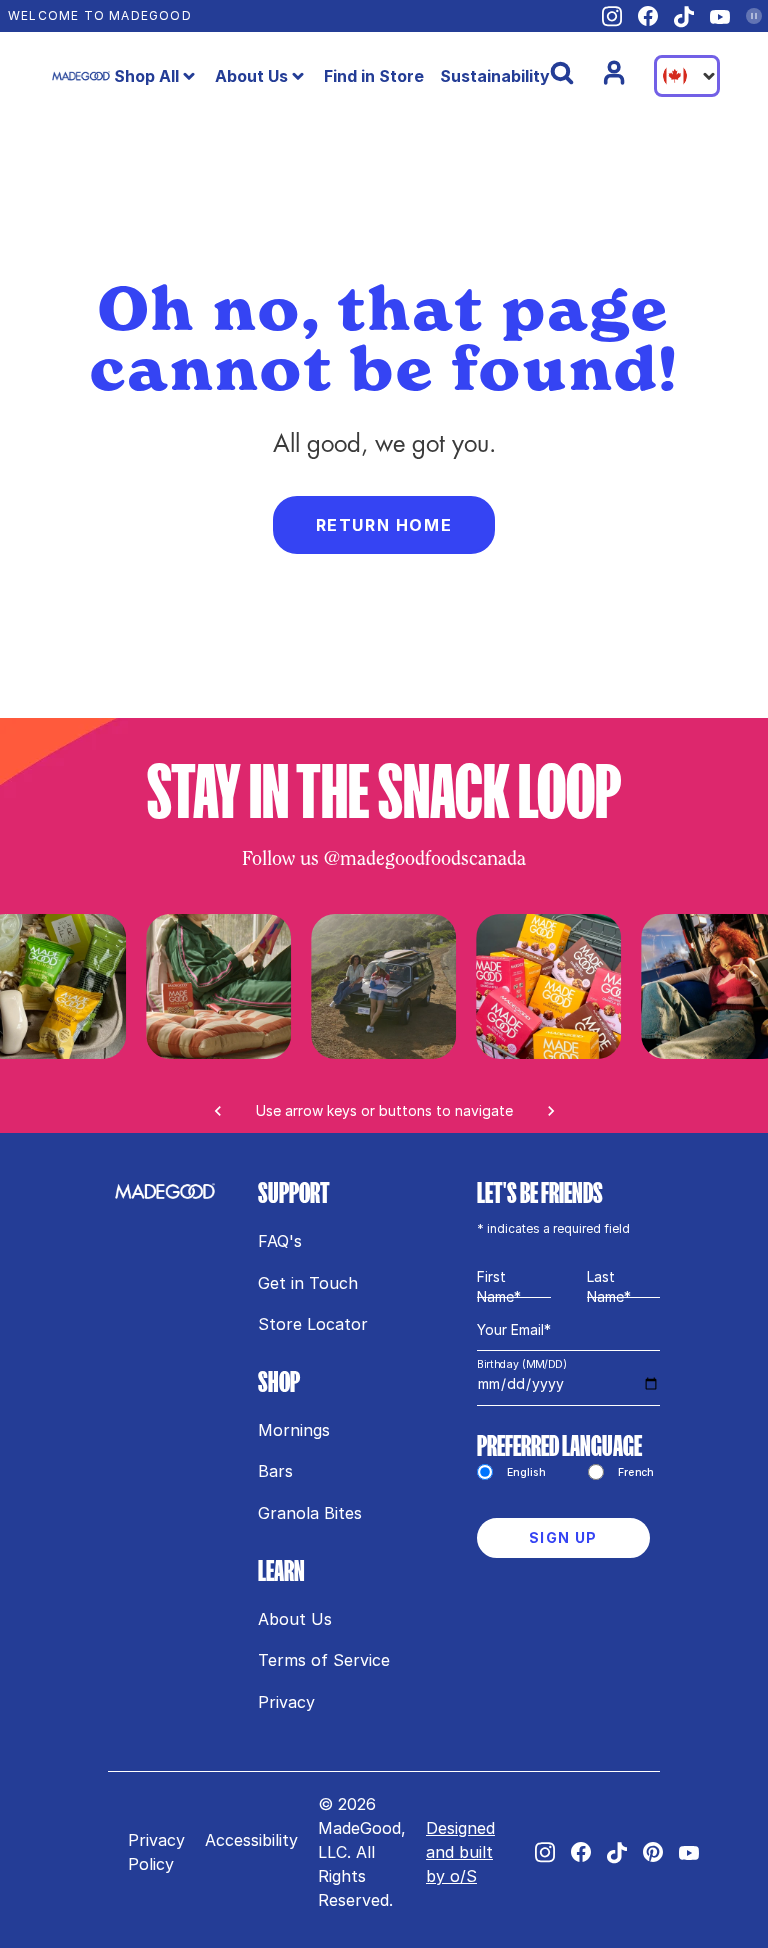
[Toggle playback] (754, 16)
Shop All (146, 76)
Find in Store (374, 76)
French (636, 1471)
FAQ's (280, 1241)
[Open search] (562, 73)
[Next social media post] (551, 1111)
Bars (275, 1471)
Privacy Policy (156, 1852)
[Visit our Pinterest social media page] (653, 1852)
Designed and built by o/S (460, 1852)
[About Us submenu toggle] (298, 76)
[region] (384, 1023)
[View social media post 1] (383, 986)
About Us (251, 76)
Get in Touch (308, 1283)
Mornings (294, 1430)
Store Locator (313, 1324)
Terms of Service (324, 1660)
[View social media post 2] (549, 986)
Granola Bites (310, 1513)
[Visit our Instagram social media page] (612, 16)
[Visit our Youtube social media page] (720, 16)
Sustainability (495, 76)
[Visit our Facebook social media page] (648, 16)
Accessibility (251, 1840)
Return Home (384, 525)
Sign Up (563, 1537)
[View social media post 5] (218, 986)
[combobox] (687, 76)
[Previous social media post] (218, 1111)
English (526, 1471)
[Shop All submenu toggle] (189, 76)
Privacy (286, 1702)
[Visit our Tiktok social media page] (684, 17)
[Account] (614, 73)
